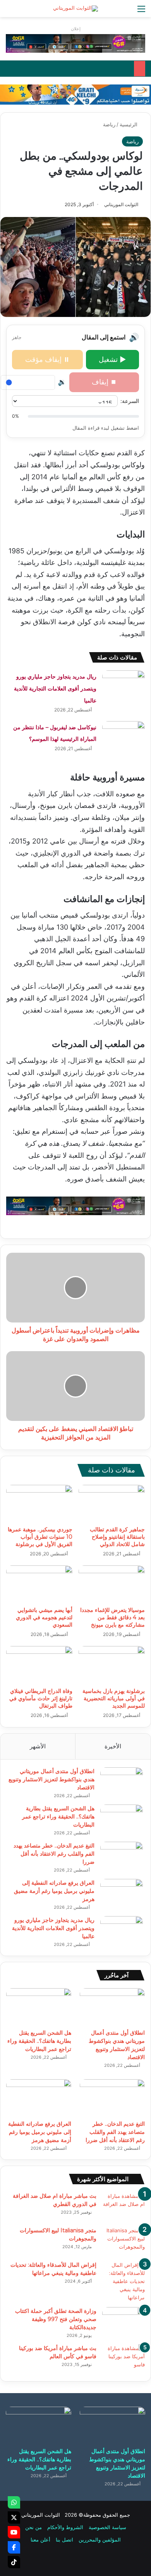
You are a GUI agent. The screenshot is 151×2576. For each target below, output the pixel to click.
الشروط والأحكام (65, 2527)
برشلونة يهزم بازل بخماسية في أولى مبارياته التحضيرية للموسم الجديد (114, 1698)
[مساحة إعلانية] (75, 94)
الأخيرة (113, 1746)
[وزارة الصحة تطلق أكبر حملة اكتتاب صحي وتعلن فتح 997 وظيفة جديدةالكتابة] (124, 2322)
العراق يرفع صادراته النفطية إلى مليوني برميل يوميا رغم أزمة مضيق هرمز (54, 1891)
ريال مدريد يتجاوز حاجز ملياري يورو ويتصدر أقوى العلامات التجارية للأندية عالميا (55, 688)
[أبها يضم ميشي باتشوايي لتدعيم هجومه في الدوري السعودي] (39, 1584)
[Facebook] (14, 2547)
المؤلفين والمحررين (100, 2540)
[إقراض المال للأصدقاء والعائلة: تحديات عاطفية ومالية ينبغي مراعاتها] (124, 2281)
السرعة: (130, 401)
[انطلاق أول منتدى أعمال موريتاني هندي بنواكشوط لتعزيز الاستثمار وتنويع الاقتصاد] (122, 1782)
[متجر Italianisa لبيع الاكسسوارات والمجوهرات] (124, 2241)
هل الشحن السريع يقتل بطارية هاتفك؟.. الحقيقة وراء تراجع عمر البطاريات (58, 1817)
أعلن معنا (40, 2540)
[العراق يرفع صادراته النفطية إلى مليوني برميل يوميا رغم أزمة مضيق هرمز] (122, 1893)
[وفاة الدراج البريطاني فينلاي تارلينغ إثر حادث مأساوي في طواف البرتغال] (39, 1665)
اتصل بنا (64, 2540)
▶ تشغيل (112, 359)
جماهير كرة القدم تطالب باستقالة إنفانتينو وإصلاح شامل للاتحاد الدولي (117, 1537)
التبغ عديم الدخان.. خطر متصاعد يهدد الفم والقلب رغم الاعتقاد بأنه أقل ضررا (54, 1854)
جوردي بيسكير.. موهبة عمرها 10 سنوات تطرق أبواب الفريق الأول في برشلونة (40, 1537)
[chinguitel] (75, 43)
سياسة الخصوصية (107, 2527)
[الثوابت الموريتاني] (75, 9)
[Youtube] (14, 2532)
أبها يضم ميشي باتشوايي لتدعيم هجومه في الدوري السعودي (44, 1617)
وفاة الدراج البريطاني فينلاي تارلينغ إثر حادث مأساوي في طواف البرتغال (41, 1698)
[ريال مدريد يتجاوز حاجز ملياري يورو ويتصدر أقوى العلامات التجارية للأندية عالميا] (124, 685)
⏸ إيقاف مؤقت (47, 359)
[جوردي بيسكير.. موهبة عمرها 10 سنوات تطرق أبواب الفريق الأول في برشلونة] (39, 1503)
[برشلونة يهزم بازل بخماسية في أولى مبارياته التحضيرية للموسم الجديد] (112, 1665)
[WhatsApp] (14, 2502)
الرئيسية (129, 124)
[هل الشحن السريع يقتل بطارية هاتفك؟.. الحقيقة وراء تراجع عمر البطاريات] (122, 1819)
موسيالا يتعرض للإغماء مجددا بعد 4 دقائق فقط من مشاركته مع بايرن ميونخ (112, 1617)
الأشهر (38, 1746)
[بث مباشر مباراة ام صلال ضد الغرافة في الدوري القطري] (124, 2207)
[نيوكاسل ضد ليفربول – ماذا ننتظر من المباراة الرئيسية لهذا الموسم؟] (124, 736)
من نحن (33, 2527)
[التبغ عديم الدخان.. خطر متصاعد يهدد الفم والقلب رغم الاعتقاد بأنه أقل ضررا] (122, 1856)
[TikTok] (14, 2562)
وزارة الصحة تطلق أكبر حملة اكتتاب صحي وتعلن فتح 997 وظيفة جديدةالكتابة (56, 2319)
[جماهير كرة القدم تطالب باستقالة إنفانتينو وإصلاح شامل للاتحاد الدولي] (112, 1503)
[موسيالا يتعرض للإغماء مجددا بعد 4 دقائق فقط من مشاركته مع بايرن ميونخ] (112, 1584)
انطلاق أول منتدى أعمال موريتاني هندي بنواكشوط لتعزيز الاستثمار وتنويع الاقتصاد (51, 1779)
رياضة (109, 124)
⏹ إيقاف (104, 382)
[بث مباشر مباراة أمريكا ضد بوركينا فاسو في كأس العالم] (124, 2359)
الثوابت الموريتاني (121, 204)
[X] (14, 2517)
